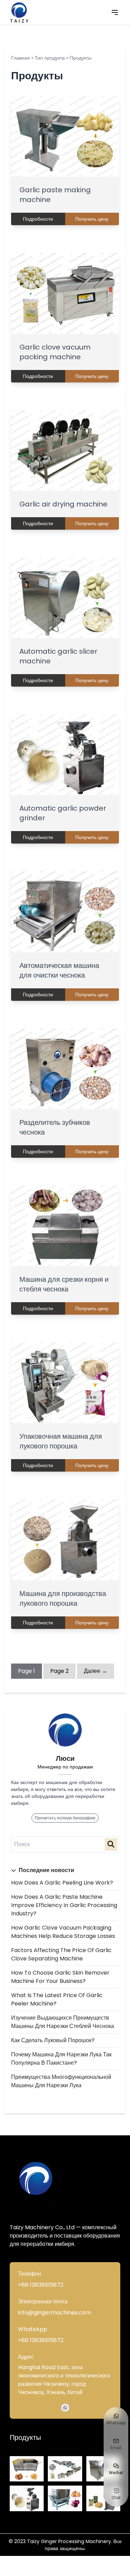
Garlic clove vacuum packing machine (55, 352)
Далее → (96, 1671)
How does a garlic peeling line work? (62, 1883)
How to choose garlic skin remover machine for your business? (60, 1977)
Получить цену (92, 219)
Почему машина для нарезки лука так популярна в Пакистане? (61, 2059)
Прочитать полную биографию (65, 1818)
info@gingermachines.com (55, 2313)
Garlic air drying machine (63, 504)
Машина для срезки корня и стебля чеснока (64, 1284)
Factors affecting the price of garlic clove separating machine (61, 1954)
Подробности (38, 219)
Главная (20, 58)
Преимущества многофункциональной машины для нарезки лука (61, 2081)
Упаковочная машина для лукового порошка (61, 1441)
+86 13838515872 (41, 2285)
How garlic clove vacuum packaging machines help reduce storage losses (63, 1932)
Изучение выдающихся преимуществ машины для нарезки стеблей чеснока (63, 2022)
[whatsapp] (65, 2408)
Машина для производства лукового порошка (63, 1598)
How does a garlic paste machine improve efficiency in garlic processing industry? (64, 1905)
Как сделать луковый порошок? (53, 2040)
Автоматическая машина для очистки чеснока (59, 970)
